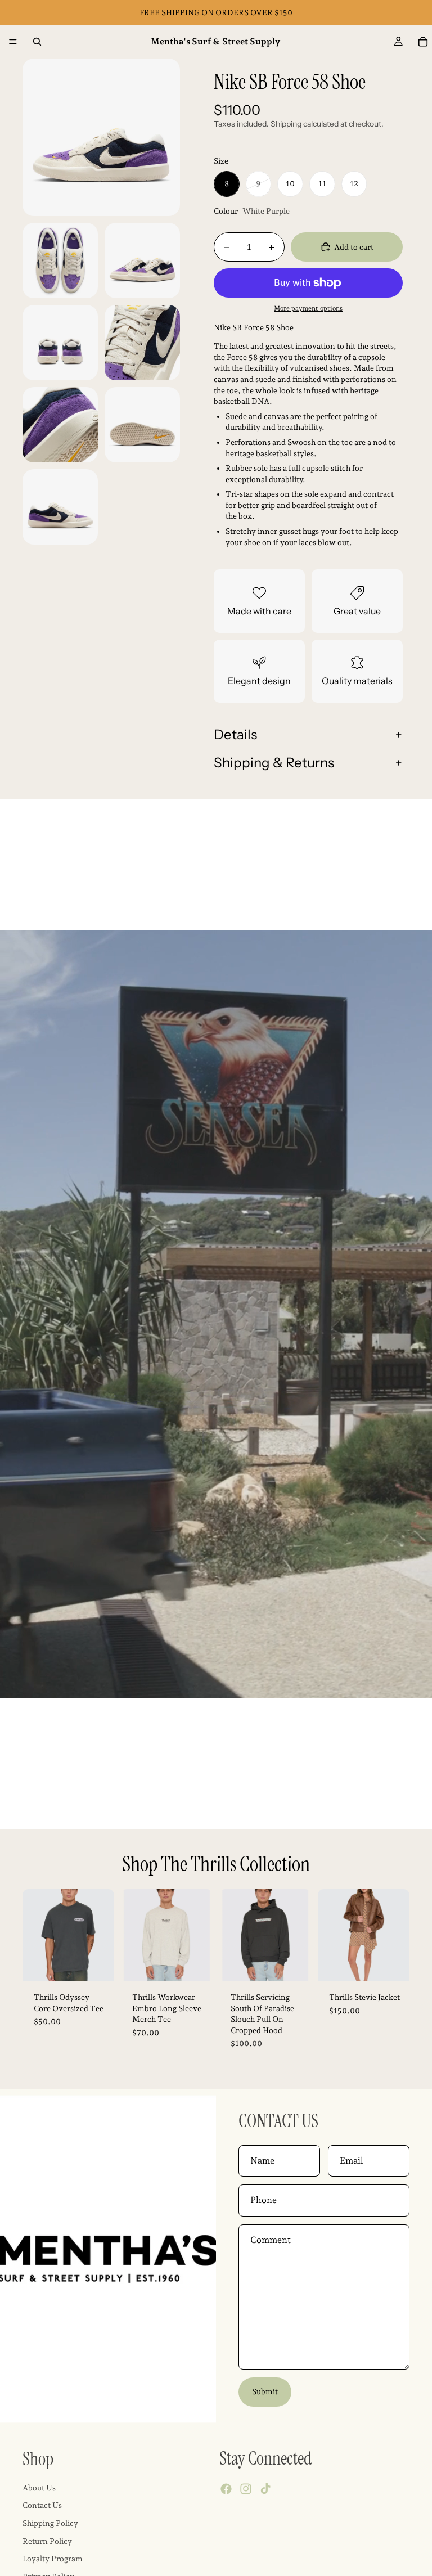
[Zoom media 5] (142, 343)
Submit (265, 2391)
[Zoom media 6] (60, 425)
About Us (39, 2488)
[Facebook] (226, 2489)
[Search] (37, 42)
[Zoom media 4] (60, 343)
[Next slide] (102, 1935)
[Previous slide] (35, 1935)
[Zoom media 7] (142, 425)
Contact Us (42, 2505)
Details (235, 734)
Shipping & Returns (274, 763)
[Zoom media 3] (142, 260)
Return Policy (47, 2541)
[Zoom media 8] (60, 507)
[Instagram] (246, 2489)
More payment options (308, 308)
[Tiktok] (265, 2489)
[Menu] (13, 42)
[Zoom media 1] (101, 137)
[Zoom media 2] (60, 260)
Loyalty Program (53, 2559)
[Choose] (97, 1963)
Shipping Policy (50, 2523)
